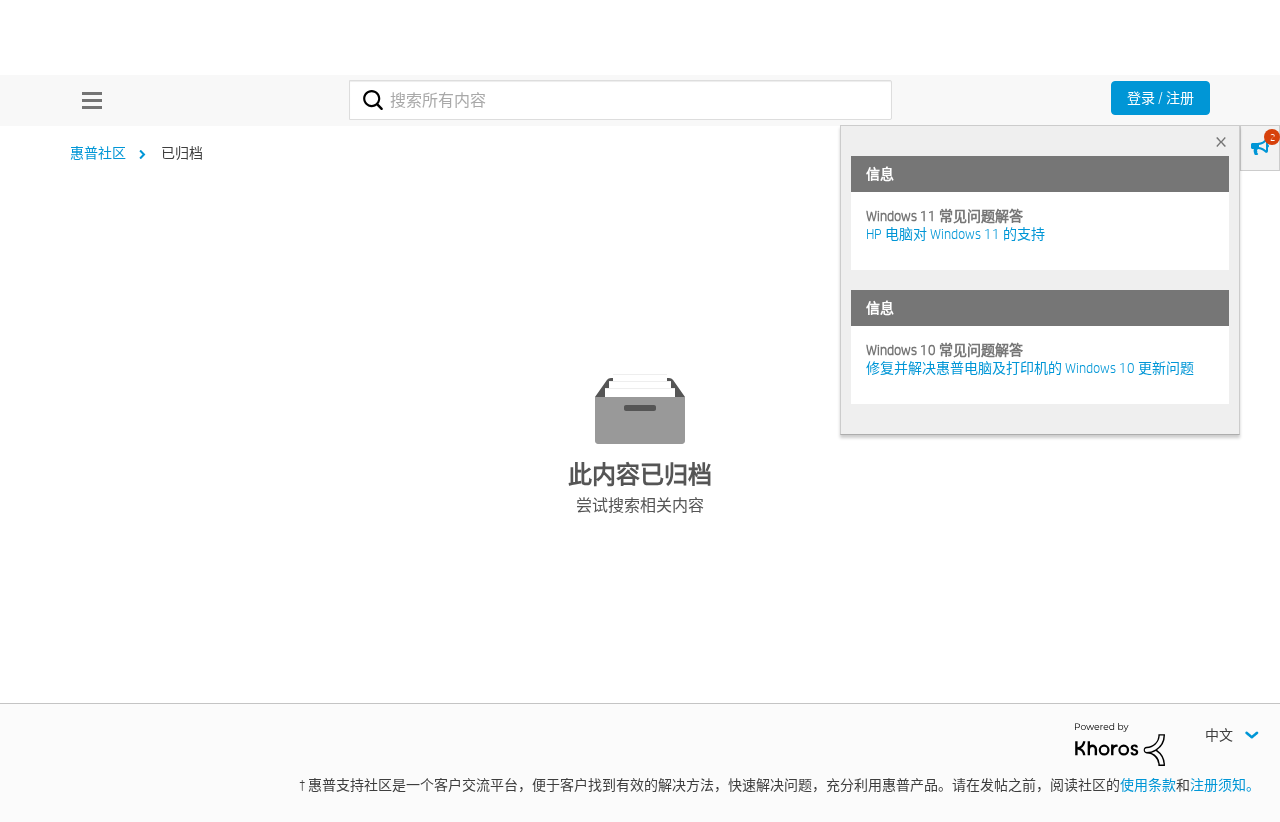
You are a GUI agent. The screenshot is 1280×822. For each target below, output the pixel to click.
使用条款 (1148, 785)
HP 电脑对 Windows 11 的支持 (955, 234)
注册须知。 (1225, 785)
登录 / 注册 (1160, 98)
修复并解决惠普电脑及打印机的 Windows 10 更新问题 (1030, 368)
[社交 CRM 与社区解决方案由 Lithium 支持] (1120, 743)
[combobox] (620, 100)
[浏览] (87, 100)
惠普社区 (98, 153)
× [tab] (1221, 141)
